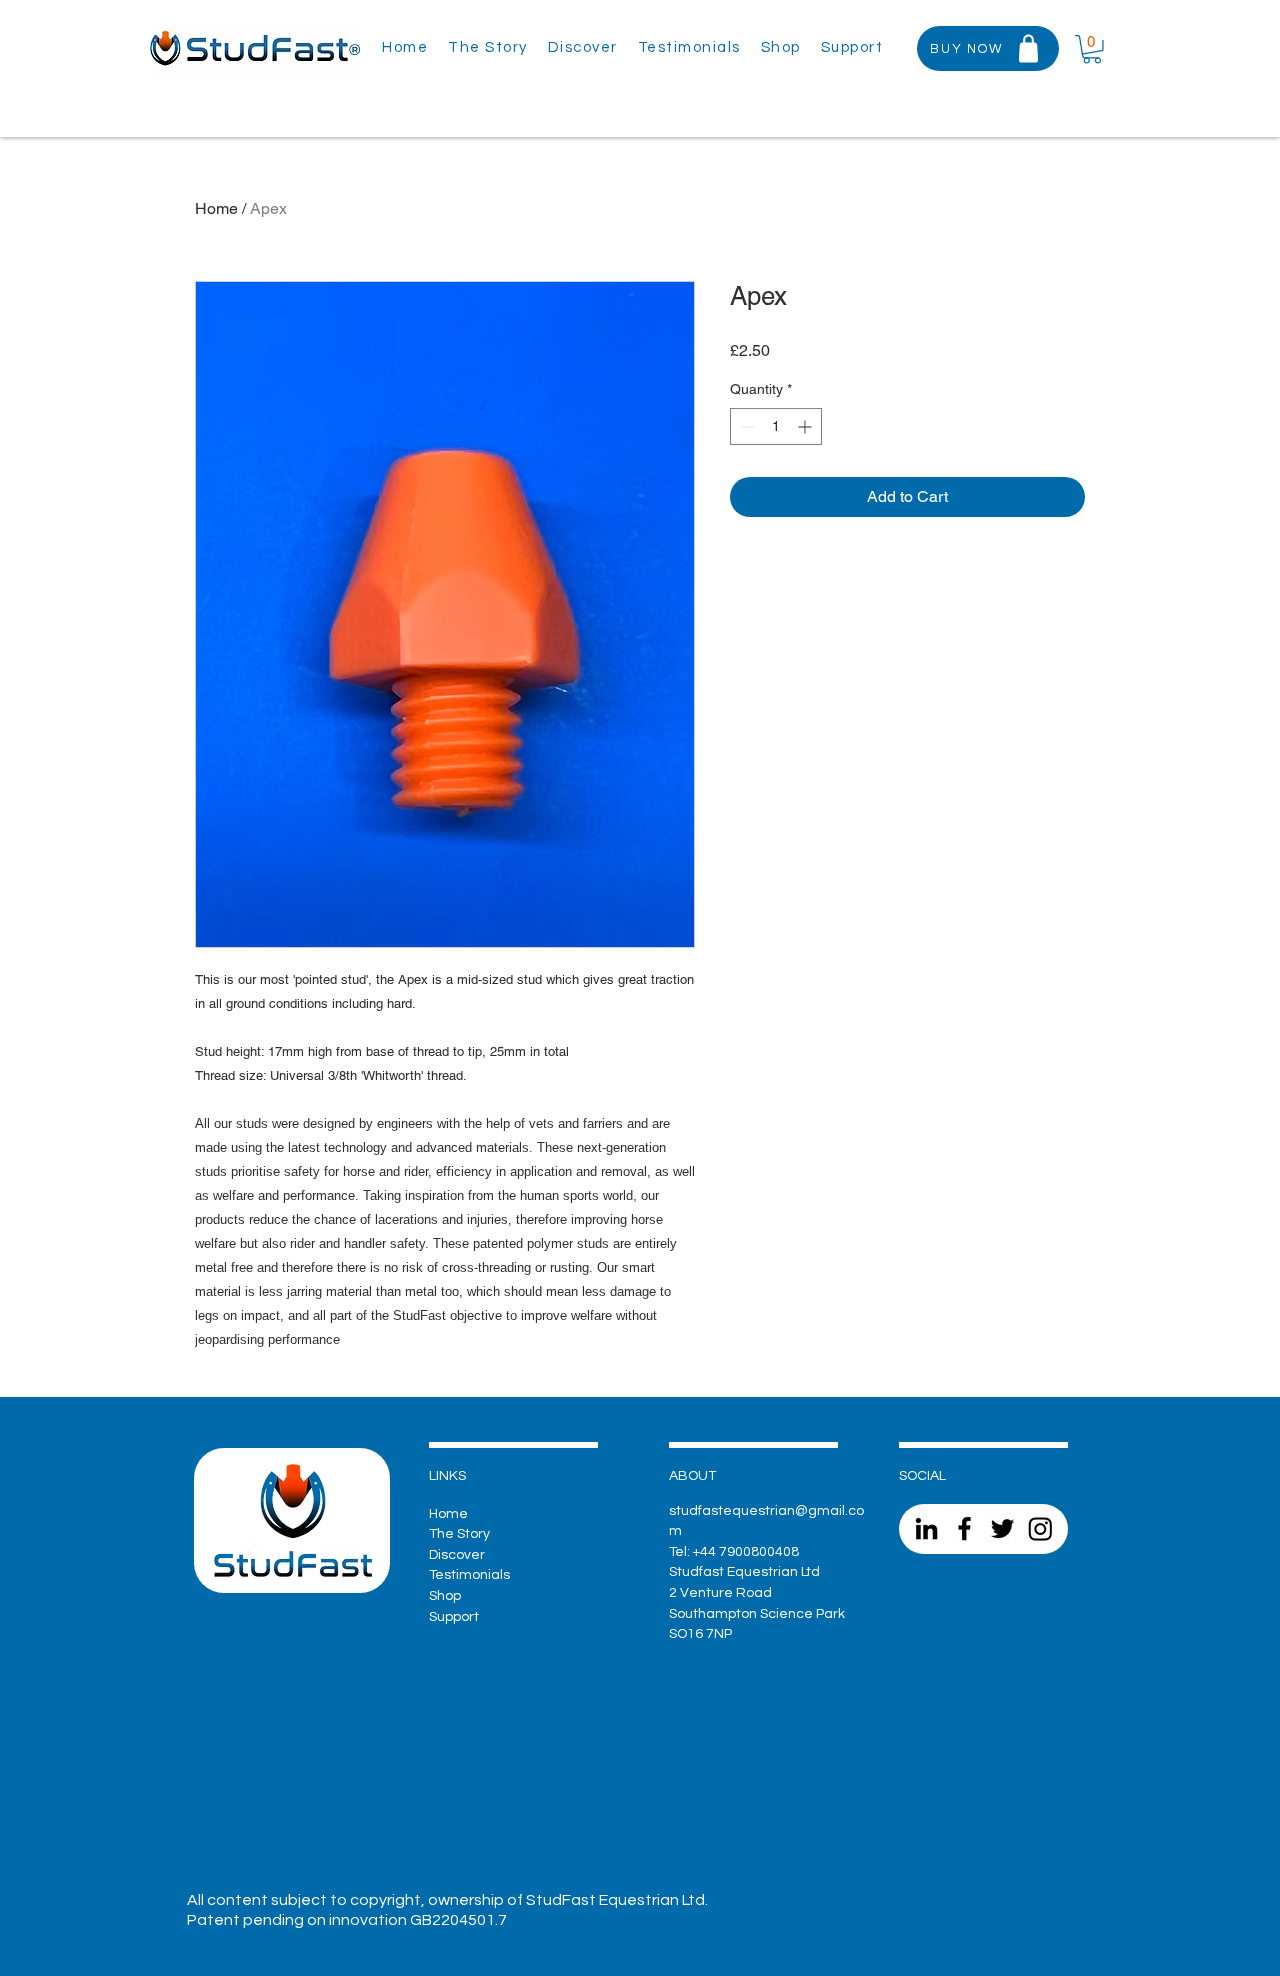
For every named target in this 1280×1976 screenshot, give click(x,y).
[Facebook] (964, 1528)
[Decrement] (745, 426)
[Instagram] (1040, 1528)
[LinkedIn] (926, 1528)
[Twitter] (1002, 1528)
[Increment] (806, 426)
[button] (852, 48)
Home (216, 208)
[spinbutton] (776, 426)
